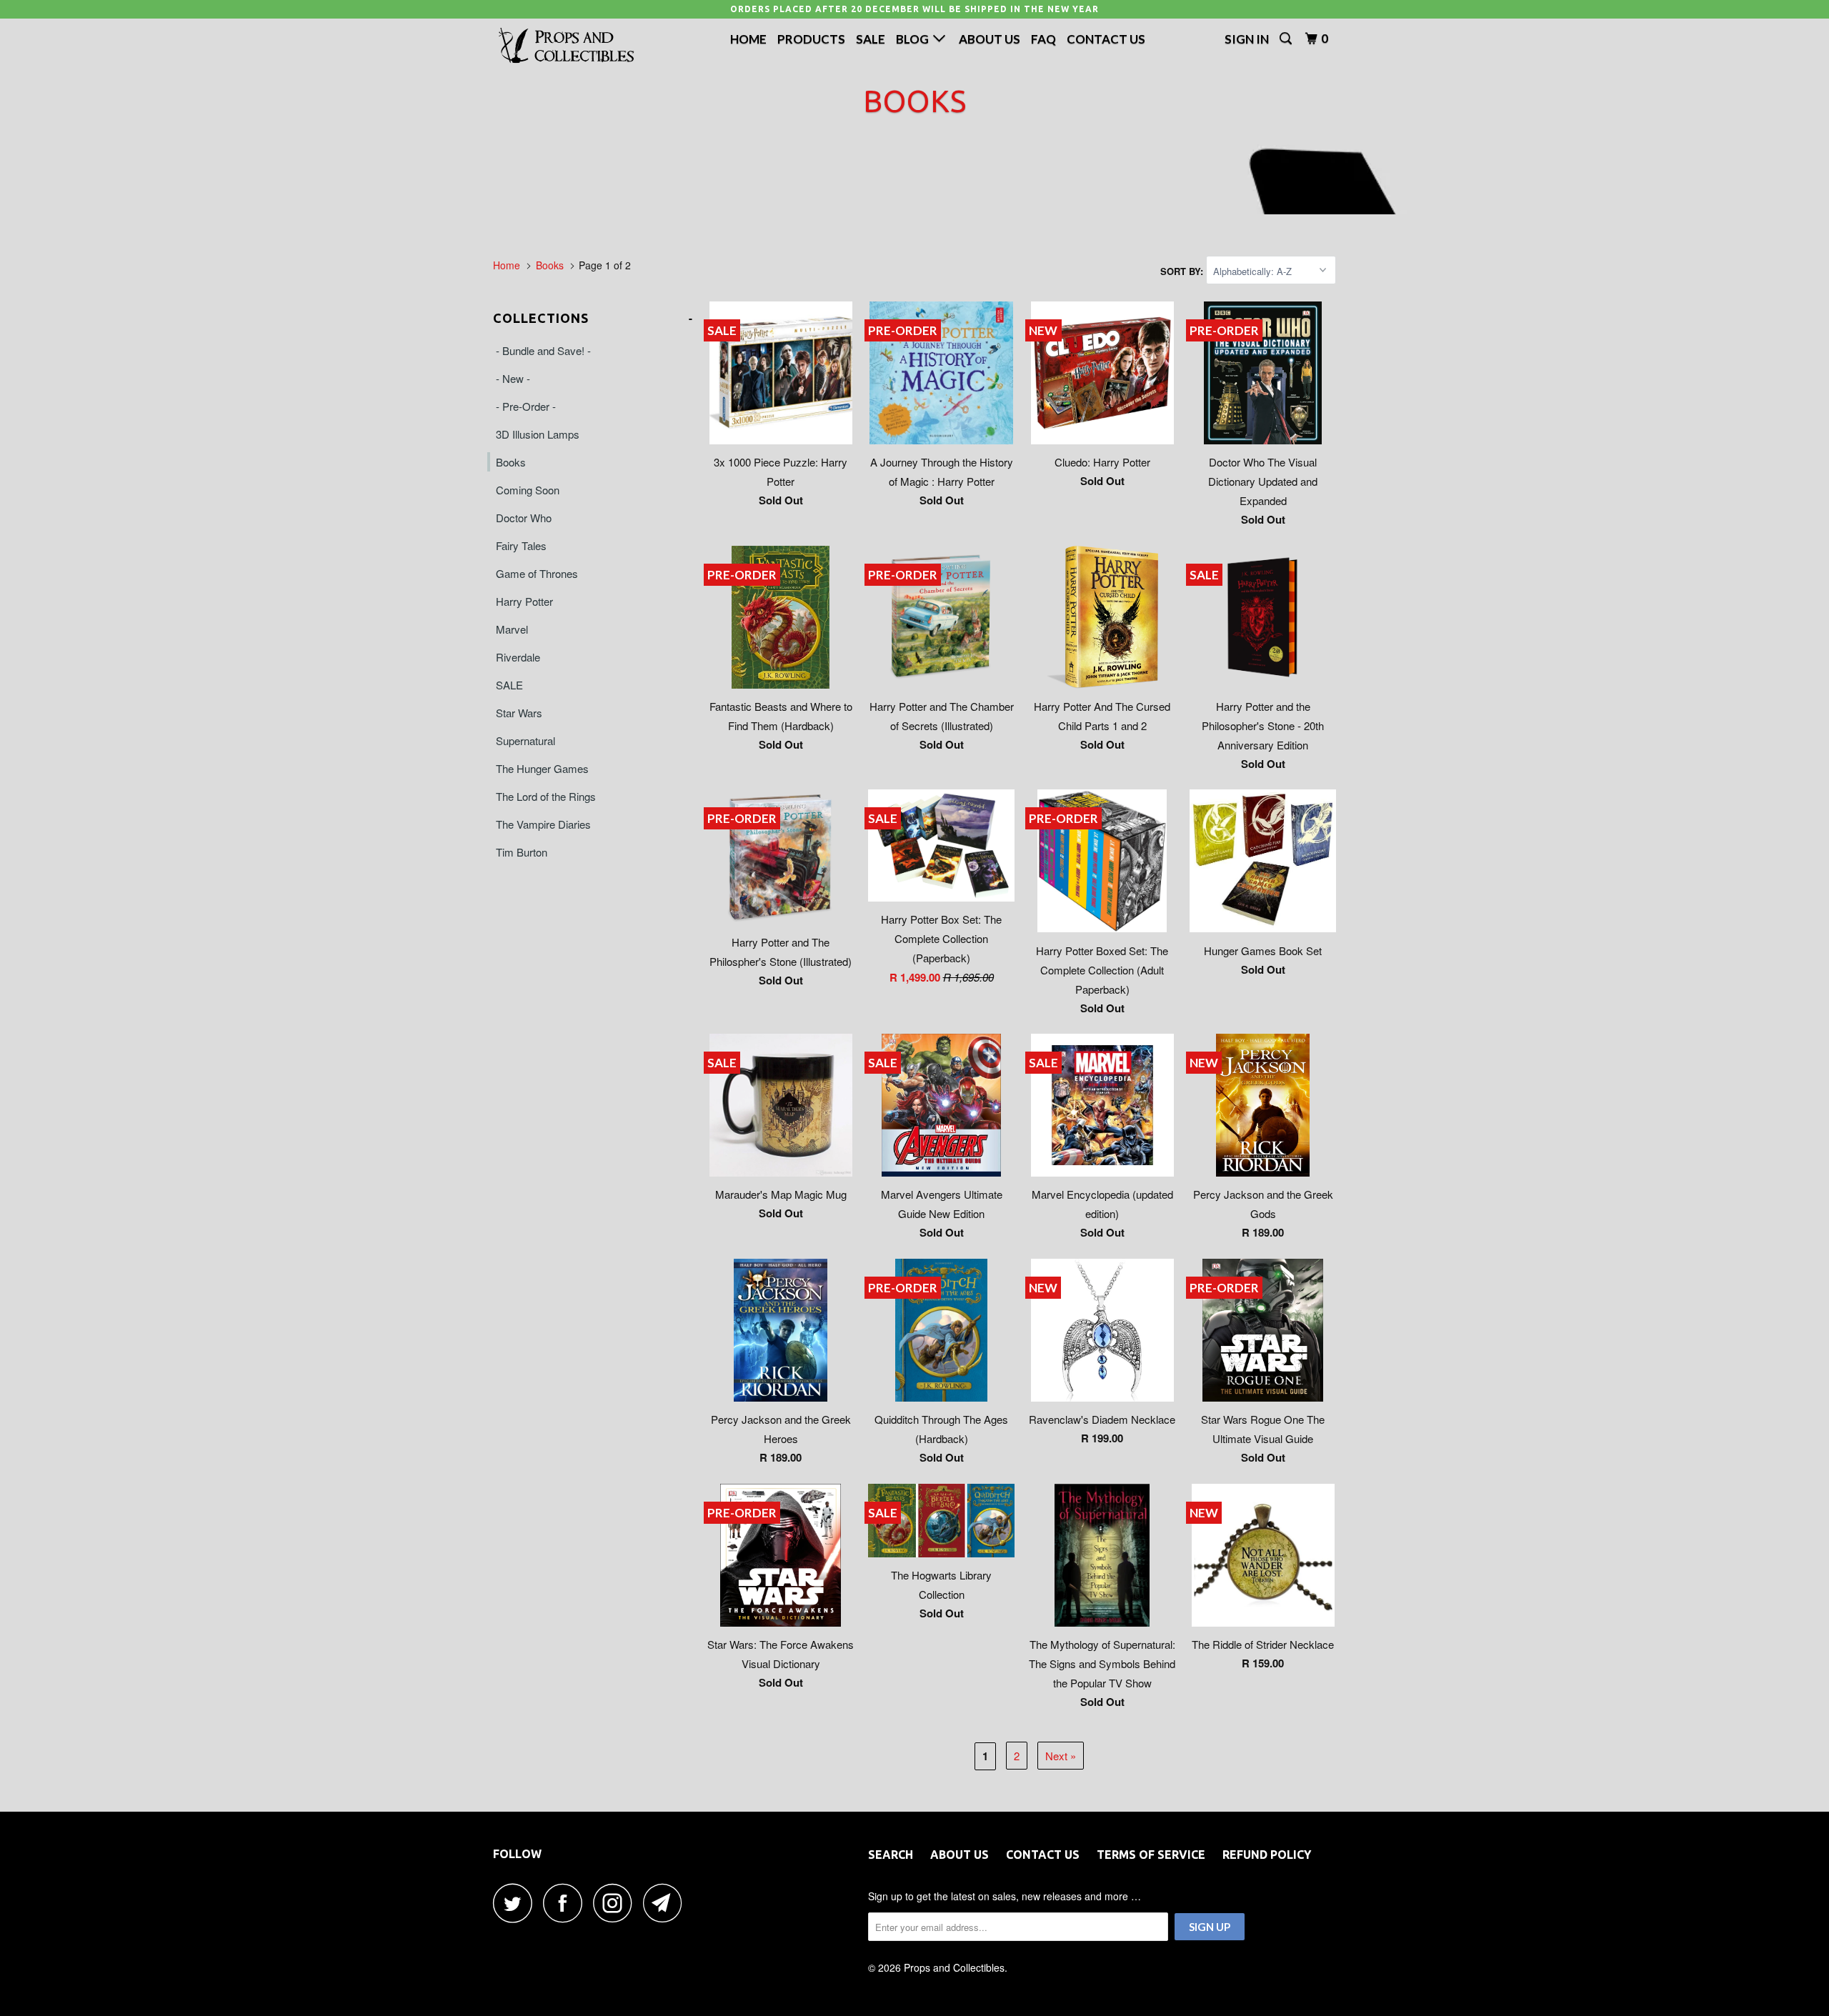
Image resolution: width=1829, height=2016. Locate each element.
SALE (509, 685)
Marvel (512, 629)
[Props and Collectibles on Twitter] (517, 1903)
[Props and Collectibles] (566, 46)
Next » (1061, 1756)
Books (511, 462)
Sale (871, 39)
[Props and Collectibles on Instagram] (617, 1903)
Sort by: (1183, 271)
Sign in (1247, 39)
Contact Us (1106, 39)
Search (891, 1855)
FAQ (1043, 39)
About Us (990, 39)
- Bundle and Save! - (543, 350)
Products (811, 39)
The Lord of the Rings (546, 796)
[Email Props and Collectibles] (667, 1903)
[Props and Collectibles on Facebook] (567, 1903)
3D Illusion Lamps (538, 434)
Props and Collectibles (954, 1967)
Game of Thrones (537, 573)
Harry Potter (524, 601)
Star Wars (519, 713)
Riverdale (518, 657)
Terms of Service (1151, 1855)
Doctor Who (524, 518)
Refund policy (1267, 1855)
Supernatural (525, 740)
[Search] (1287, 39)
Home (748, 39)
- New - (513, 378)
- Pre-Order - (526, 406)
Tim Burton (522, 852)
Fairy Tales (521, 545)
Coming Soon (528, 490)
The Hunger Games (542, 768)
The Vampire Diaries (543, 824)
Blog (914, 39)
